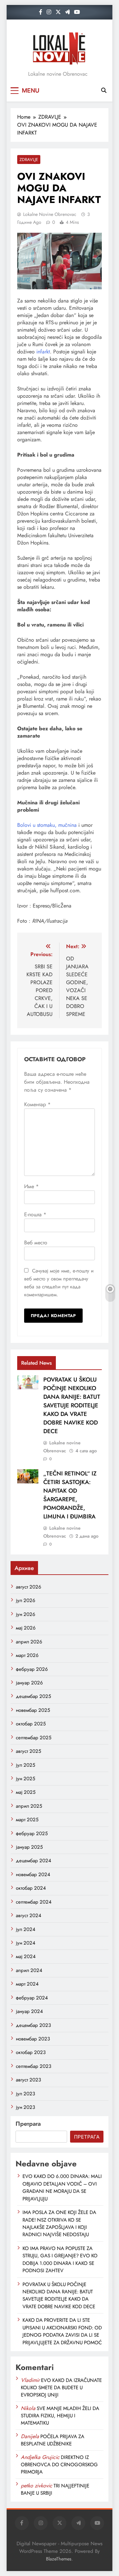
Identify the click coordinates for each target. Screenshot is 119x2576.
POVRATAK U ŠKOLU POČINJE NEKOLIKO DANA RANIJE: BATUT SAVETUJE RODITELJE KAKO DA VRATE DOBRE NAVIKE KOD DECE (72, 1405)
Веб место (36, 1243)
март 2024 (27, 1984)
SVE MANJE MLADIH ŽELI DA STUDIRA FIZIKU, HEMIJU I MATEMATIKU (60, 2416)
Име (31, 1186)
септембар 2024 (34, 1902)
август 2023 (28, 2080)
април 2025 (29, 1806)
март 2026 (27, 1655)
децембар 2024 (34, 1861)
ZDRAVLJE (29, 160)
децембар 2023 (33, 2025)
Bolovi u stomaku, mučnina (47, 825)
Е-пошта (35, 1214)
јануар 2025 (29, 1847)
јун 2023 (25, 2107)
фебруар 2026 (32, 1669)
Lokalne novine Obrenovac (50, 214)
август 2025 (28, 1751)
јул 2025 (25, 1765)
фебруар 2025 (32, 1833)
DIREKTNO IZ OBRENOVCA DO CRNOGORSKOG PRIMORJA (59, 2465)
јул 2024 (26, 1929)
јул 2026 (26, 1600)
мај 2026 (26, 1628)
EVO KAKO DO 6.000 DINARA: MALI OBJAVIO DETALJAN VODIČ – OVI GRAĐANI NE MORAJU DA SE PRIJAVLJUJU (62, 2187)
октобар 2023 (31, 2052)
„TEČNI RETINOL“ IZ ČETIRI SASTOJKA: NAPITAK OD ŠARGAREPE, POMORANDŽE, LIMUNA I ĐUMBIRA (70, 1495)
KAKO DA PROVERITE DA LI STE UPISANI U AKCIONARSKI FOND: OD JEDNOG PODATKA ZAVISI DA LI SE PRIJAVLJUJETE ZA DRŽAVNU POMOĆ (62, 2331)
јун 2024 (26, 1943)
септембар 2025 (34, 1738)
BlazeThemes (59, 2559)
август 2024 (29, 1915)
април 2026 (29, 1642)
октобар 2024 (31, 1888)
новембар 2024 (33, 1874)
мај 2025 (26, 1792)
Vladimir (30, 2380)
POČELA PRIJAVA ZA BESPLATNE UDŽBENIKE (53, 2440)
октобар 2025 (31, 1724)
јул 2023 (25, 2094)
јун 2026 (26, 1614)
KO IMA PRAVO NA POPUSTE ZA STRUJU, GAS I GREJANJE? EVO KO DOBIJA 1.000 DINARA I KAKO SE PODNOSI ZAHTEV (60, 2259)
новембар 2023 (33, 2039)
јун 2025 (25, 1779)
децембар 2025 (33, 1696)
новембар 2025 (33, 1710)
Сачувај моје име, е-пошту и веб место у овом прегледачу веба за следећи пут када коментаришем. (59, 1283)
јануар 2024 (29, 2011)
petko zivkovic (37, 2486)
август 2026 (29, 1587)
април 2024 (29, 1970)
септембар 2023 (34, 2066)
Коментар (37, 1104)
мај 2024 (26, 1956)
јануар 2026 (29, 1683)
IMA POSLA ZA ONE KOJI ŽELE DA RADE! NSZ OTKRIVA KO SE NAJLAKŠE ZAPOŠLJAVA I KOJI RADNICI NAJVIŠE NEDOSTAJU (59, 2223)
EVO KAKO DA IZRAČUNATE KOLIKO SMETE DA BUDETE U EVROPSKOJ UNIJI (61, 2388)
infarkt (43, 352)
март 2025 (27, 1820)
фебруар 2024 (32, 1998)
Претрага (28, 2124)
